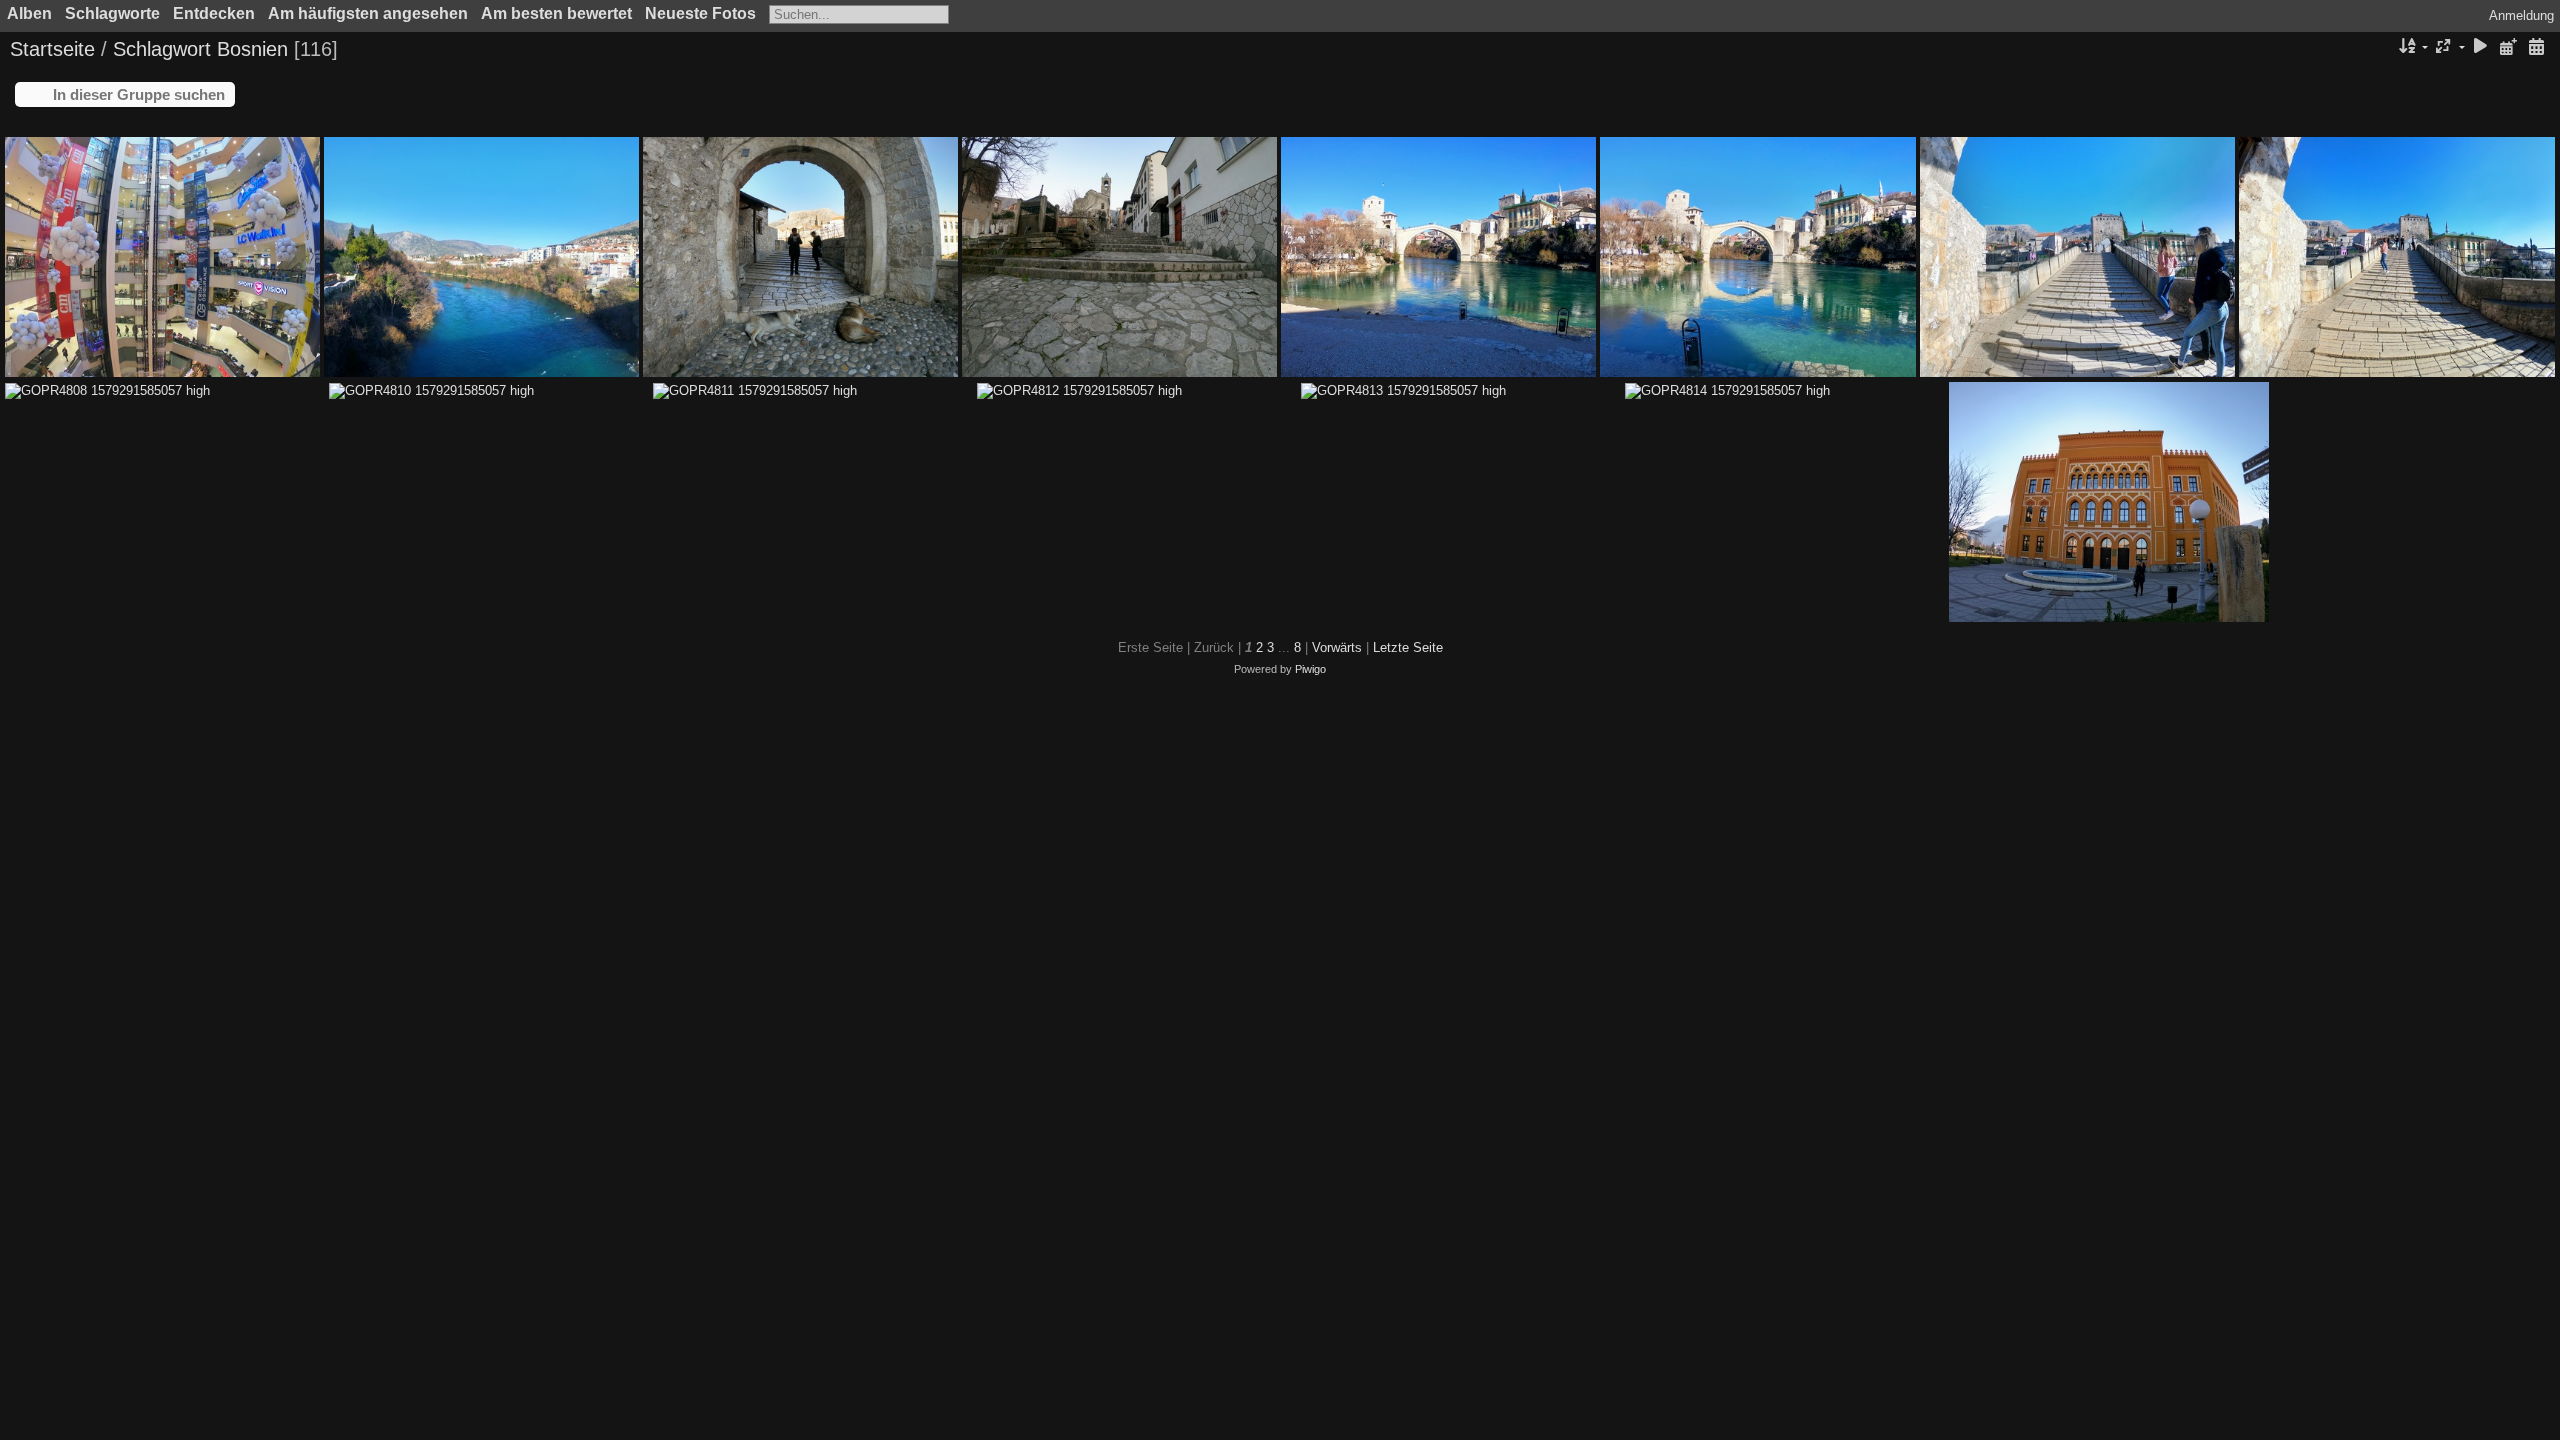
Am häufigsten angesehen (368, 13)
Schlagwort (162, 49)
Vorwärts (1337, 647)
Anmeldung (2521, 15)
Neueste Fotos (700, 13)
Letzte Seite (1408, 647)
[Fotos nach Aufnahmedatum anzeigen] (2536, 47)
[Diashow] (2481, 47)
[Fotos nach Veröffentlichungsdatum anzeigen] (2508, 47)
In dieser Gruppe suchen (139, 94)
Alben (29, 13)
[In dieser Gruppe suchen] (2381, 47)
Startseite (52, 49)
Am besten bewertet (556, 13)
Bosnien (252, 49)
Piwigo (1310, 669)
